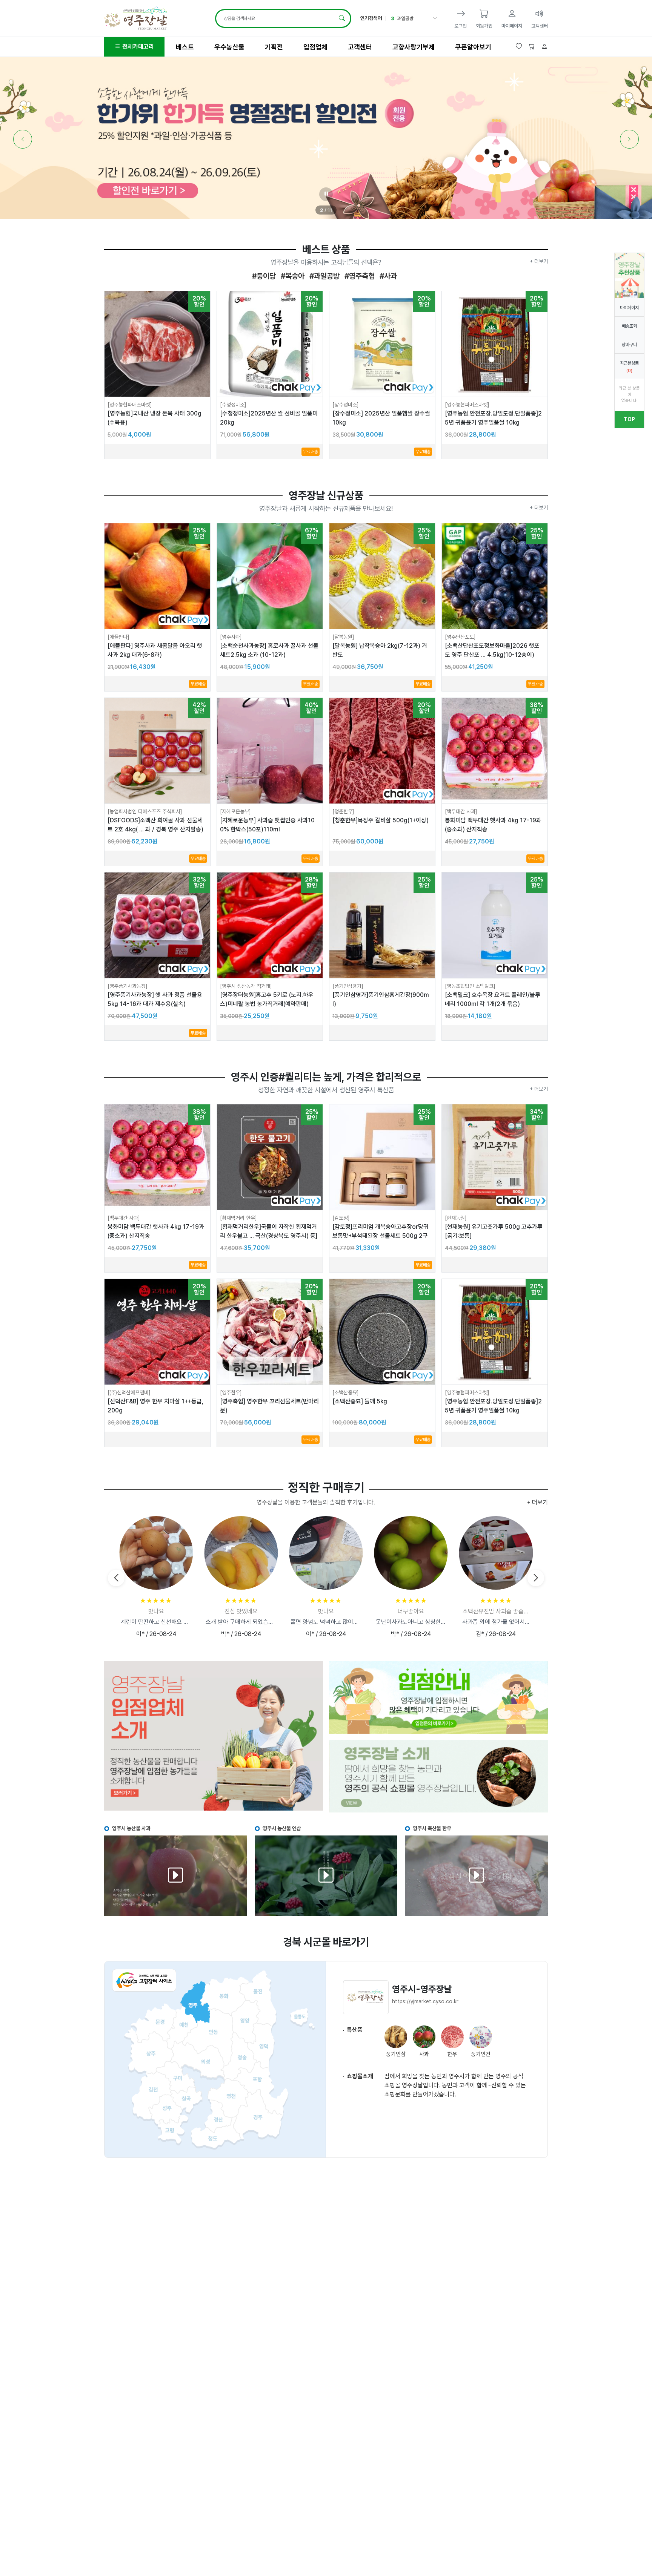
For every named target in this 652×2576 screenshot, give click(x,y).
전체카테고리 (137, 47)
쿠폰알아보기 (473, 47)
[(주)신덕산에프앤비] (129, 1392)
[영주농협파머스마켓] (130, 405)
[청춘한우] (343, 811)
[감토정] (341, 1218)
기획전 (274, 47)
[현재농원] (456, 1218)
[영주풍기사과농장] (128, 986)
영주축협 (405, 18)
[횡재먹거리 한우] (238, 1218)
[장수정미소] (346, 405)
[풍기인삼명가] (348, 986)
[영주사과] (231, 637)
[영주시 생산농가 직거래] (246, 986)
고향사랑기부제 (414, 47)
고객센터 (360, 47)
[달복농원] (343, 637)
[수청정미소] (233, 405)
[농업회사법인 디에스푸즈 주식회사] (145, 811)
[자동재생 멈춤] (326, 194)
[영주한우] (231, 1392)
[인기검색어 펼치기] (434, 18)
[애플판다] (118, 637)
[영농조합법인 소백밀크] (470, 986)
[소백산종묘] (346, 1392)
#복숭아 (292, 276)
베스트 (185, 47)
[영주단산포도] (460, 637)
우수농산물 (229, 47)
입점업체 (315, 47)
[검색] (342, 18)
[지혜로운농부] (235, 811)
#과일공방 (324, 276)
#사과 (387, 276)
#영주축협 (359, 276)
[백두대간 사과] (461, 811)
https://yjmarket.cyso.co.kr (425, 2001)
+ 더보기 (539, 261)
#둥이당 (264, 276)
